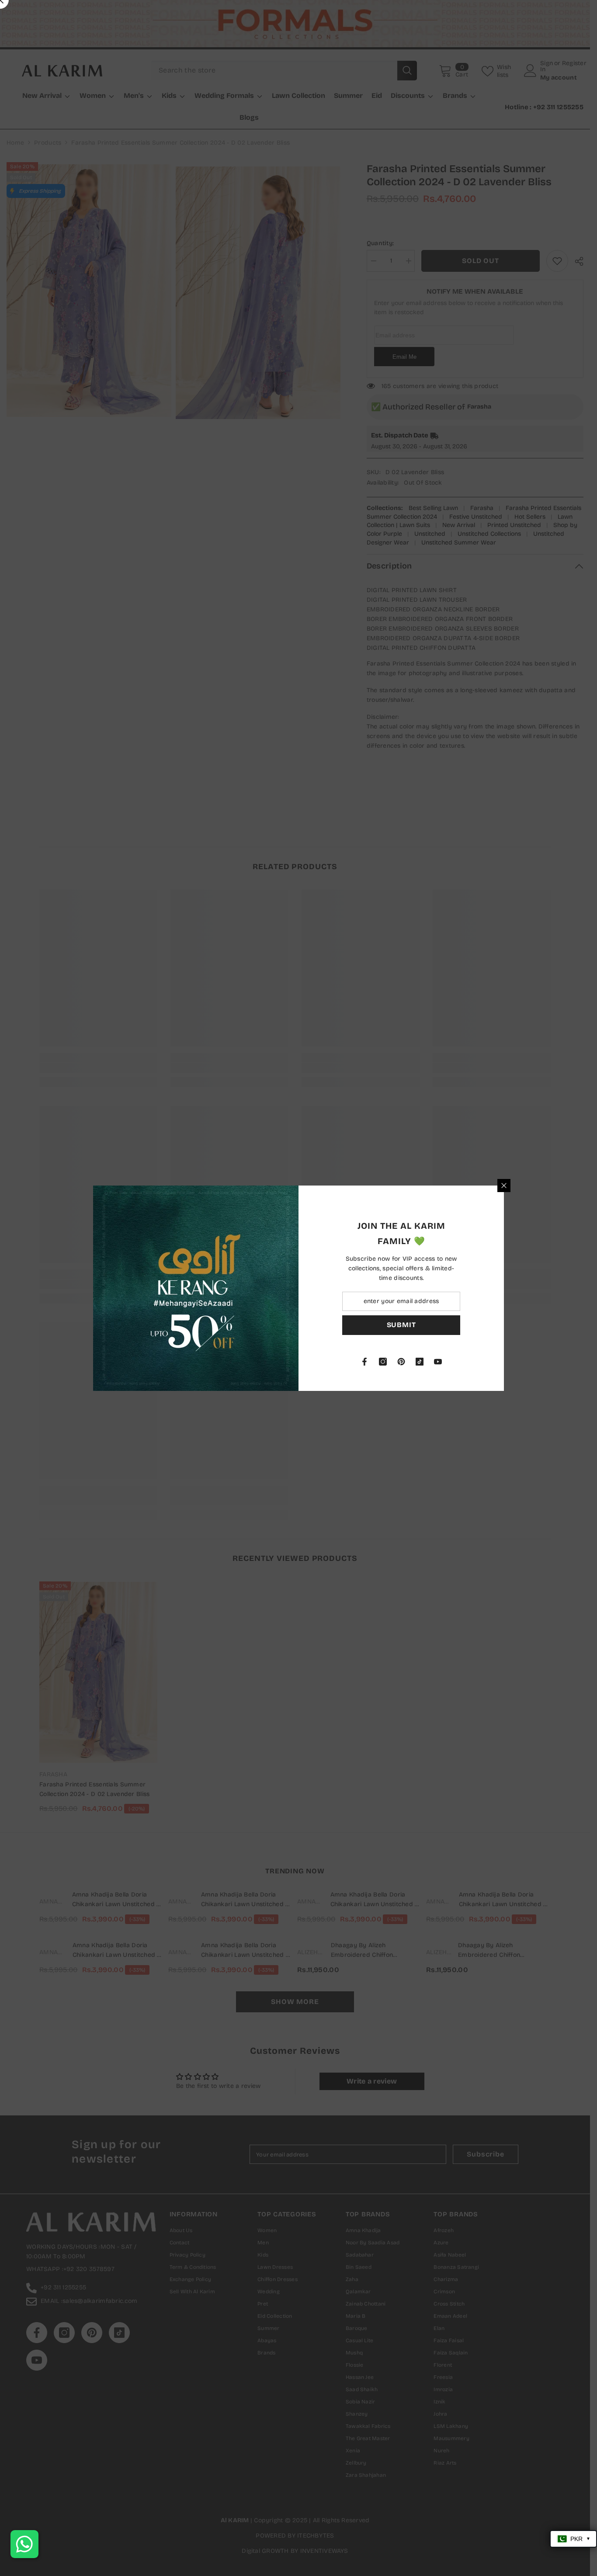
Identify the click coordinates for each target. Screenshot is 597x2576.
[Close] (504, 1186)
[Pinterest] (401, 1362)
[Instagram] (383, 1362)
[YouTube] (438, 1362)
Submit (401, 1325)
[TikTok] (420, 1362)
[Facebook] (364, 1362)
